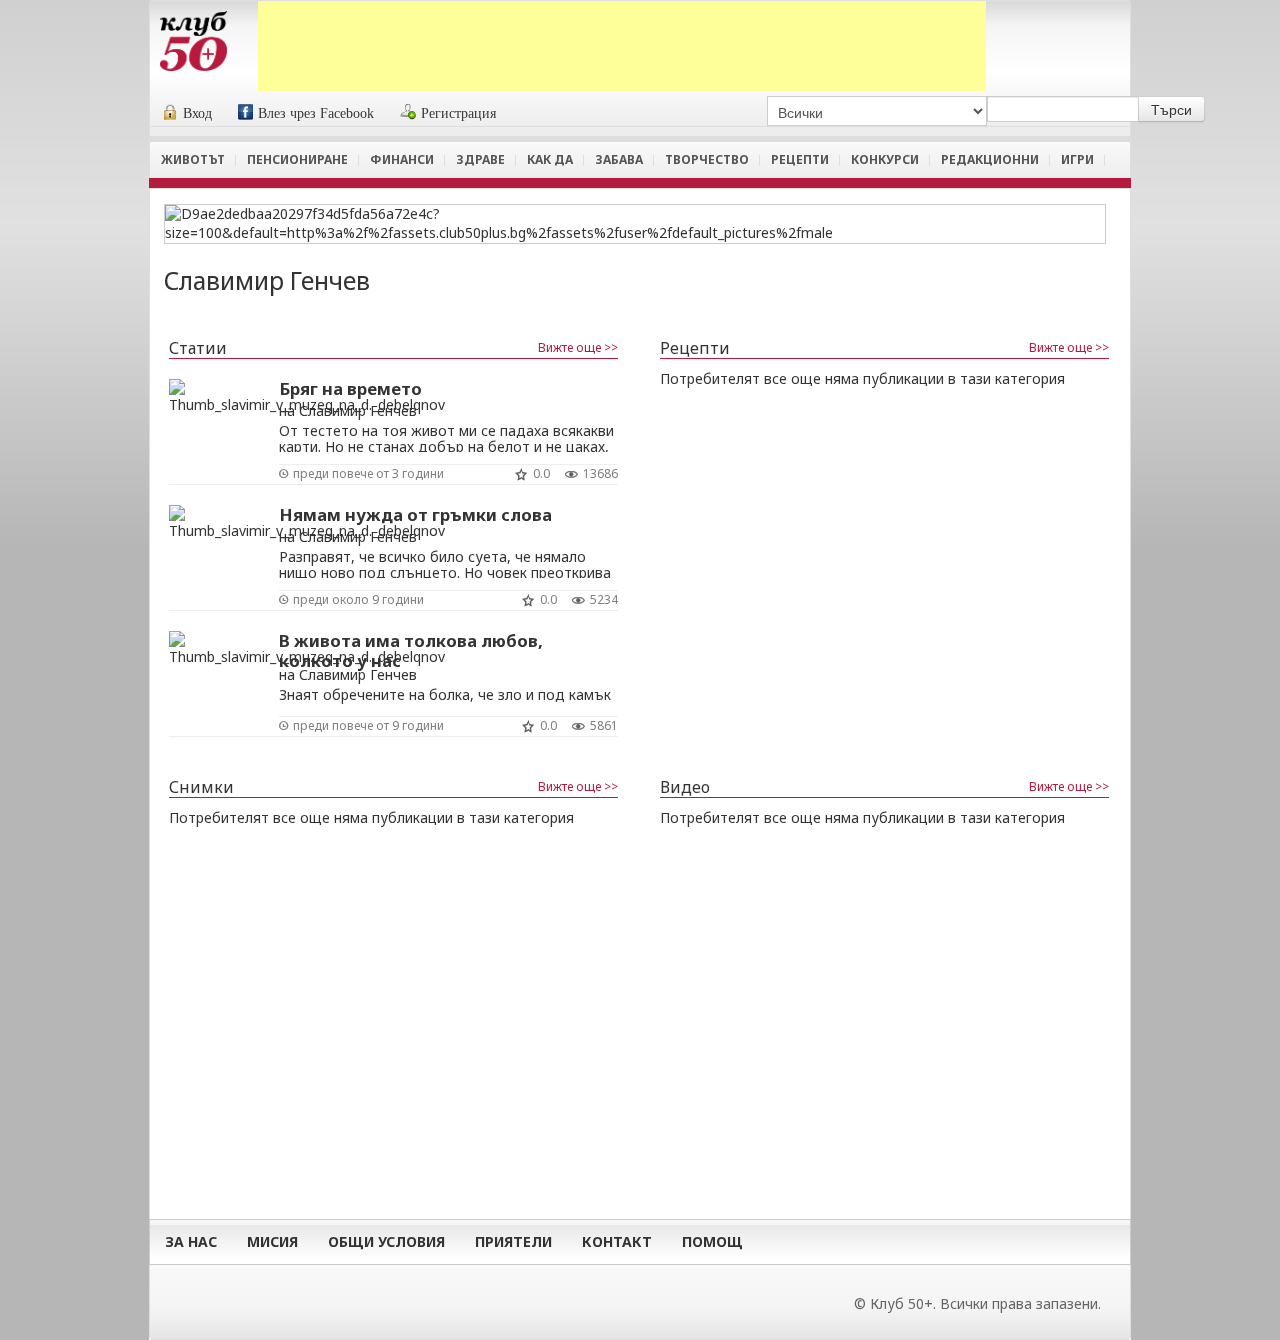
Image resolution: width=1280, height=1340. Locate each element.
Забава (619, 159)
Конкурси (885, 159)
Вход (197, 113)
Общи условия (386, 1241)
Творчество (707, 159)
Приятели (513, 1241)
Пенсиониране (297, 159)
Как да (550, 159)
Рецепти (800, 159)
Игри (1077, 159)
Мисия (272, 1241)
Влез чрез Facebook (316, 113)
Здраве (480, 159)
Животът (193, 159)
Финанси (402, 159)
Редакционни (990, 159)
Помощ (712, 1241)
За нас (191, 1241)
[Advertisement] (622, 46)
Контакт (617, 1241)
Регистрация (458, 113)
